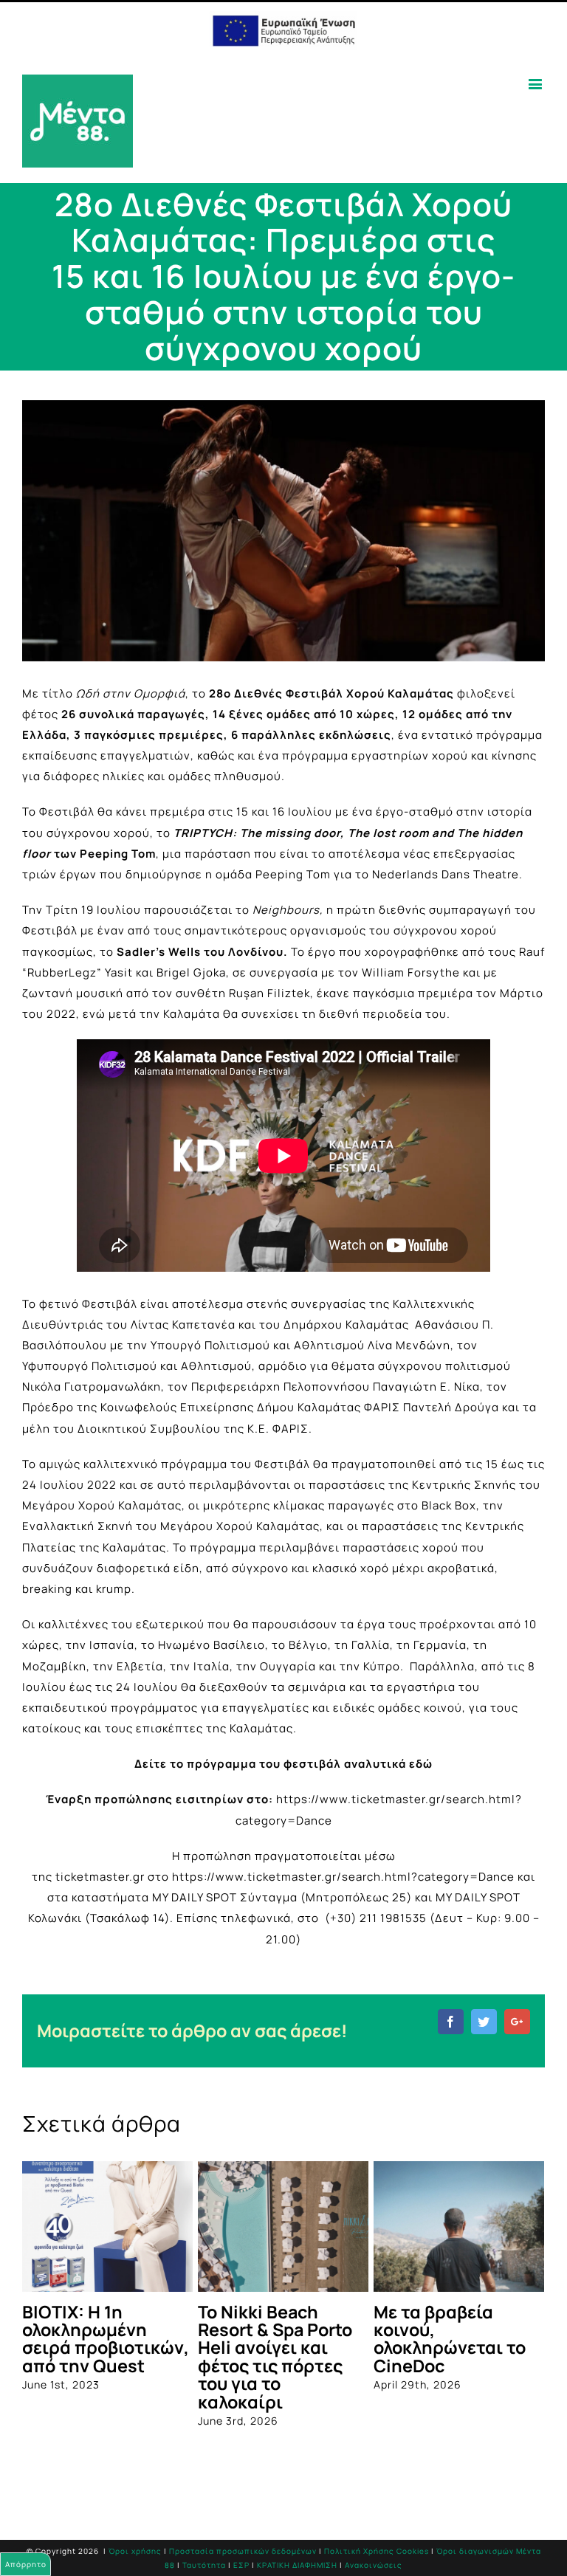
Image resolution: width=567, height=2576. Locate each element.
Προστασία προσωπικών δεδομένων (243, 2551)
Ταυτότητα (204, 2565)
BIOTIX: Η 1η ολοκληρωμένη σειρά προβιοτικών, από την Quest (106, 2339)
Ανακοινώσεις (374, 2565)
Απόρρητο (26, 2564)
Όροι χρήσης (135, 2551)
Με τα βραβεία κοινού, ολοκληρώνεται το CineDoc (450, 2339)
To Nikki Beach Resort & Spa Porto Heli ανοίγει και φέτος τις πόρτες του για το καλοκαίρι (275, 2357)
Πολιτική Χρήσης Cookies (377, 2551)
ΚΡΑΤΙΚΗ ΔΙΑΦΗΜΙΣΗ (297, 2565)
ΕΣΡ (241, 2565)
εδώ (421, 1764)
